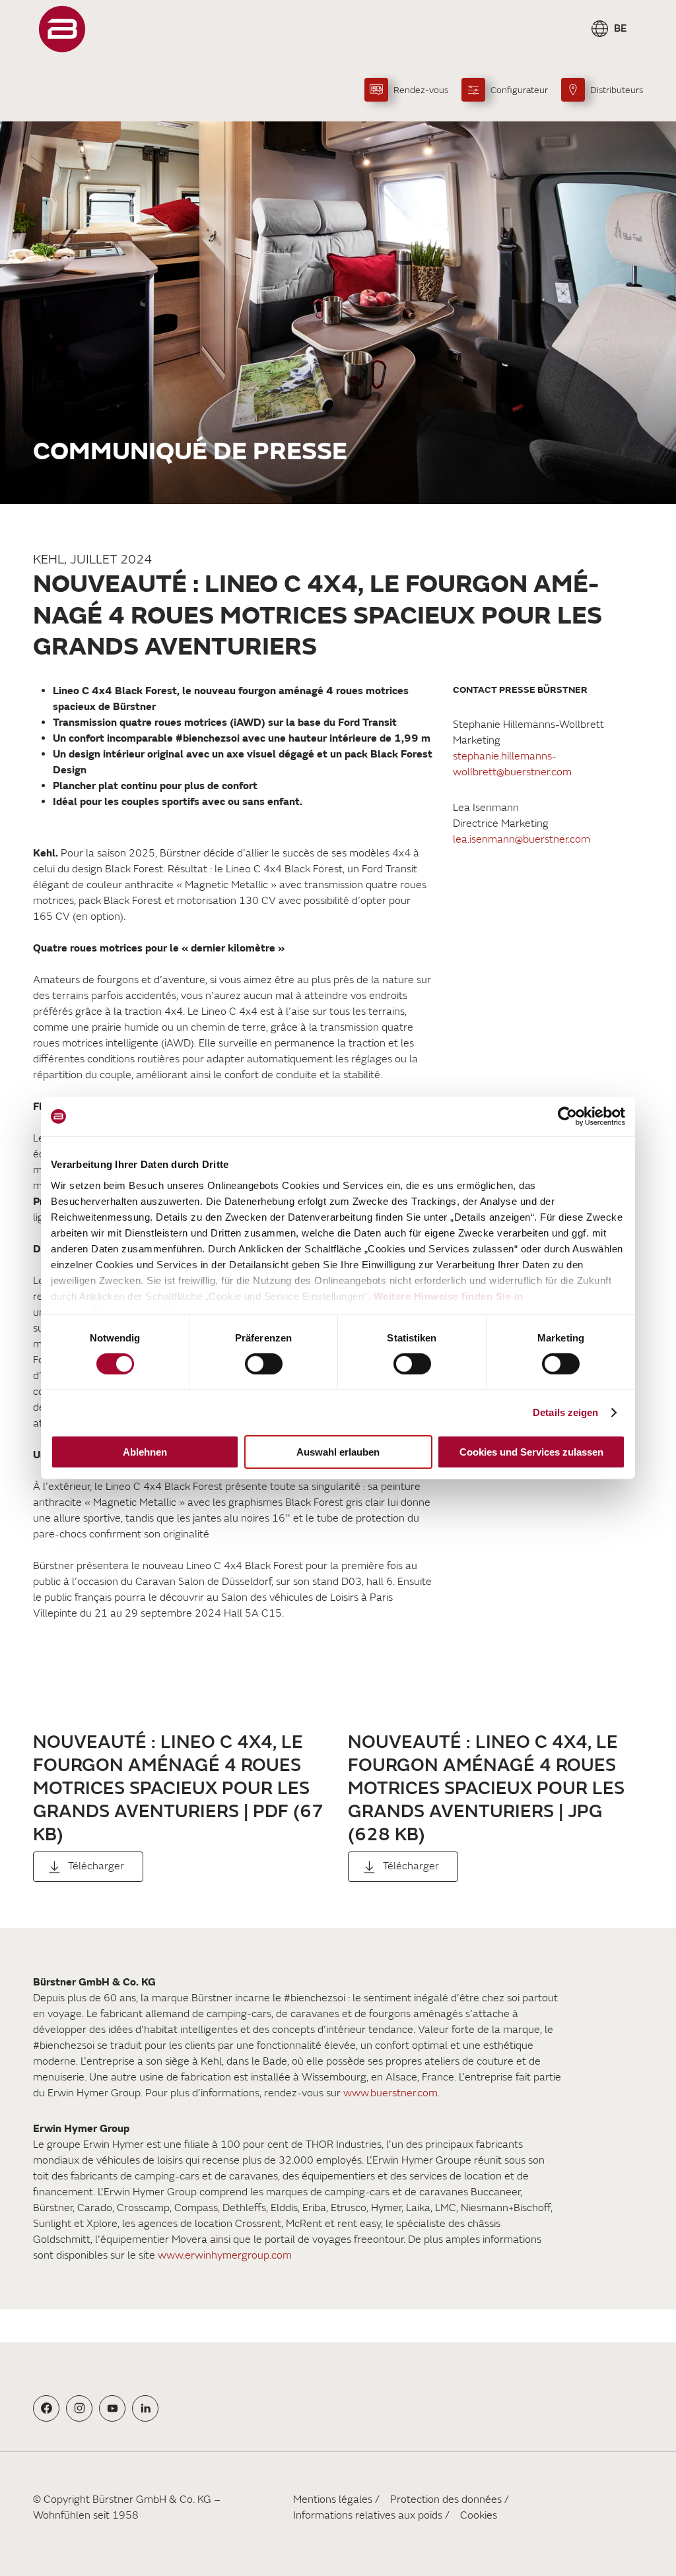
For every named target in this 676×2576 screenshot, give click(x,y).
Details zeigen (565, 1412)
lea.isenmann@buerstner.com (522, 839)
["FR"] (62, 29)
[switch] (264, 1364)
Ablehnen (145, 1452)
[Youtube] (113, 2408)
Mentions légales (333, 2499)
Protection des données (446, 2499)
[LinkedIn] (146, 2408)
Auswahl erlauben (338, 1452)
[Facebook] (47, 2408)
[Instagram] (80, 2408)
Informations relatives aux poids (368, 2515)
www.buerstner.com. (391, 2093)
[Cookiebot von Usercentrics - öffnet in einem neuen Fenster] (567, 1116)
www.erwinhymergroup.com (225, 2255)
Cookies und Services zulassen (531, 1452)
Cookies (479, 2515)
